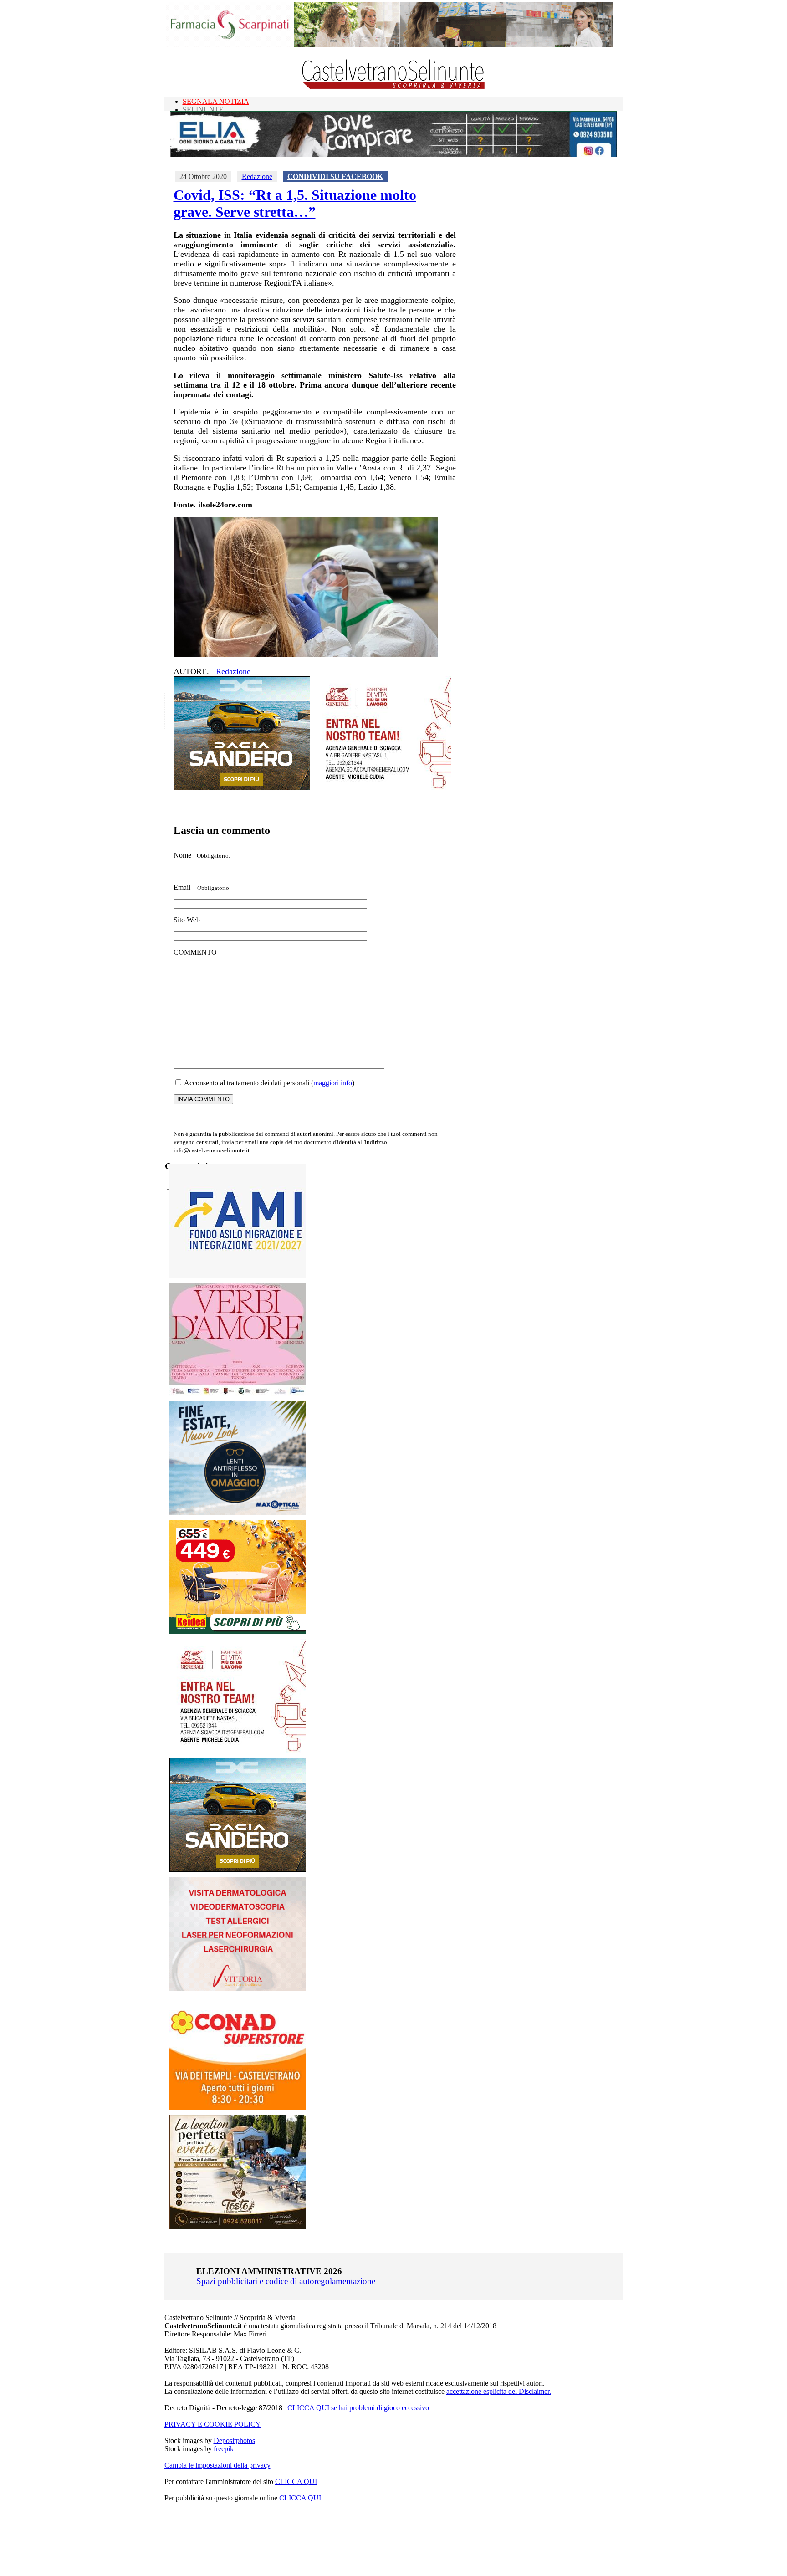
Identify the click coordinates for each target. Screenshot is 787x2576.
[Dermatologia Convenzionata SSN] (238, 1988)
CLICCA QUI (296, 2481)
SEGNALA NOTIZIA (216, 101)
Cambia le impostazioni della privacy (217, 2465)
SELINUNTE (203, 110)
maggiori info (333, 1083)
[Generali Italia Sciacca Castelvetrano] (383, 788)
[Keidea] (238, 1632)
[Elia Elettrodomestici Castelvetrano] (393, 155)
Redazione (257, 176)
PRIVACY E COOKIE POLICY (213, 2424)
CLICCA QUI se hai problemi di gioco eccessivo (358, 2408)
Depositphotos (234, 2441)
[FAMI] (238, 1275)
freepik (224, 2449)
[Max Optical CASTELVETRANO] (238, 1513)
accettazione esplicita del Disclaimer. (499, 2391)
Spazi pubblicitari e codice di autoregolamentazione (286, 2281)
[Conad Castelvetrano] (238, 2107)
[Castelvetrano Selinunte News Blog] (394, 87)
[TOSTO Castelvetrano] (238, 2227)
